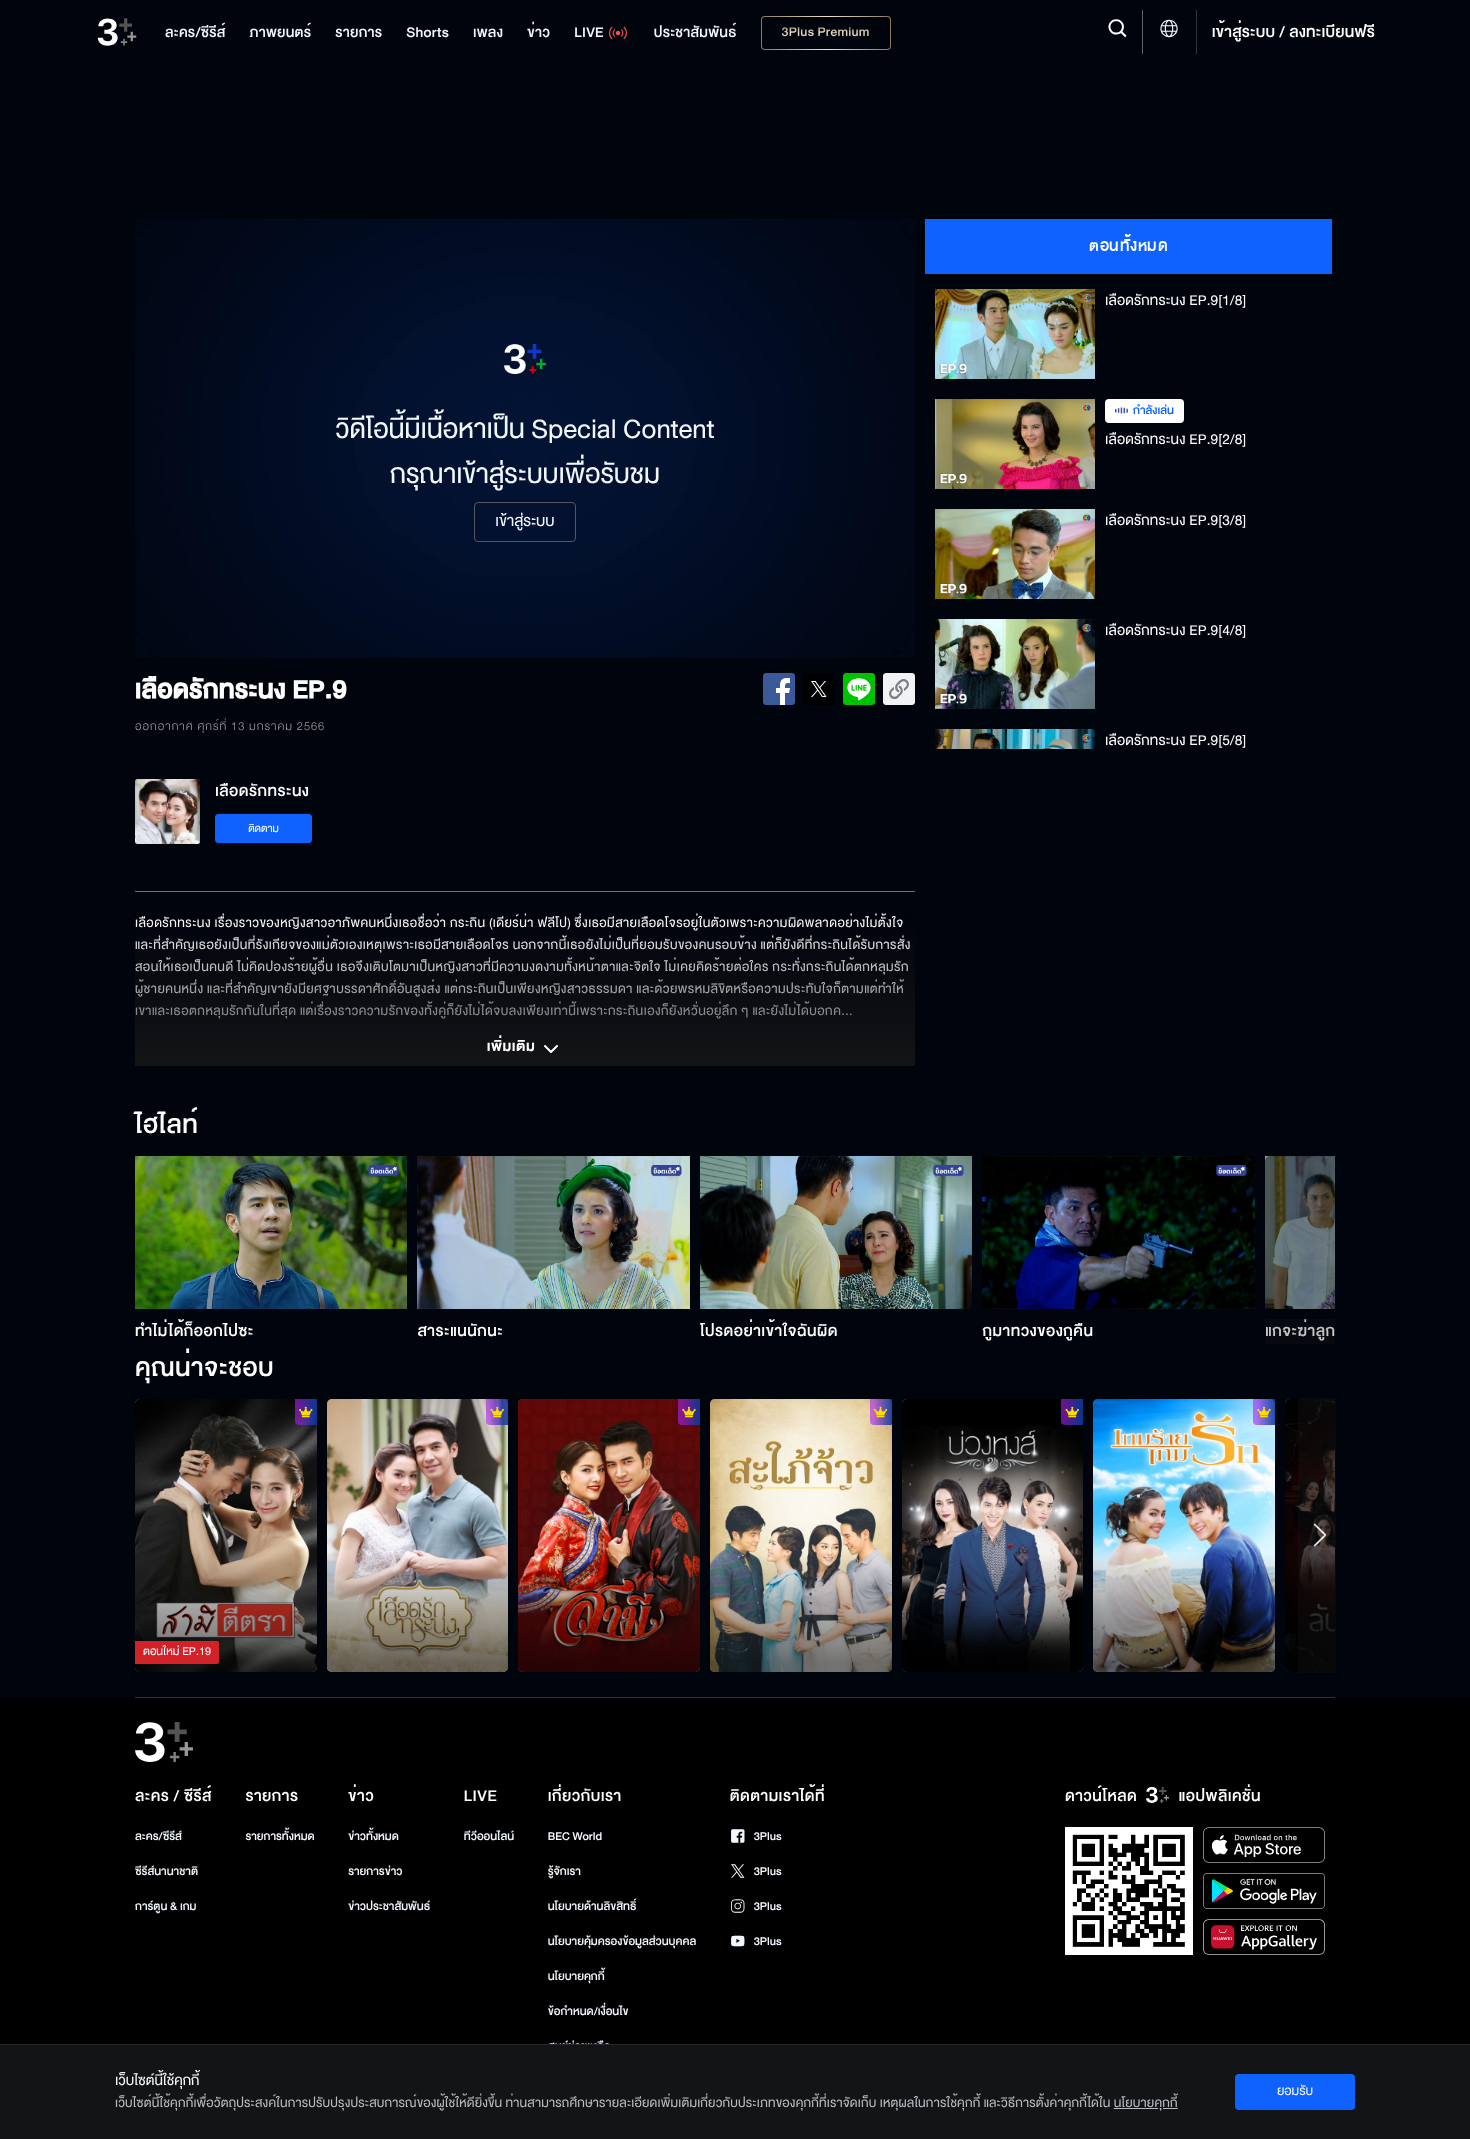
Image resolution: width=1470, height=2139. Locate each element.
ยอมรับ (1295, 2091)
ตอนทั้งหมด (1128, 246)
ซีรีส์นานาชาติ (166, 1871)
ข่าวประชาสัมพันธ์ (389, 1906)
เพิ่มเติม (513, 1048)
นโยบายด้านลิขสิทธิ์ (592, 1906)
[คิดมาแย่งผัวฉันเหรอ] (226, 1535)
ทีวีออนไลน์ (489, 1836)
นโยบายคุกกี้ (576, 1976)
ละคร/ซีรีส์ (158, 1836)
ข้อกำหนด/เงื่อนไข (588, 2011)
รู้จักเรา (564, 1871)
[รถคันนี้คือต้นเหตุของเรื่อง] (801, 1535)
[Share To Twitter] (819, 689)
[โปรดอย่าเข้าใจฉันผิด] (836, 1232)
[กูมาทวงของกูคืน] (1118, 1232)
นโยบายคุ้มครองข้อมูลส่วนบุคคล (622, 1941)
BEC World (575, 1836)
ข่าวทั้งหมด (373, 1836)
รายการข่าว (375, 1871)
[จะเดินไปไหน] (1184, 1535)
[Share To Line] (859, 689)
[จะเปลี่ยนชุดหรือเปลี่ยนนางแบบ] (993, 1535)
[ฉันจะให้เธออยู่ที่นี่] (418, 1535)
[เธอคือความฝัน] (609, 1535)
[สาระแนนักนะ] (553, 1232)
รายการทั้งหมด (279, 1836)
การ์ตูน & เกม (166, 1906)
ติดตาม (263, 828)
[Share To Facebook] (779, 689)
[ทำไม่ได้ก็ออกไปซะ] (271, 1232)
